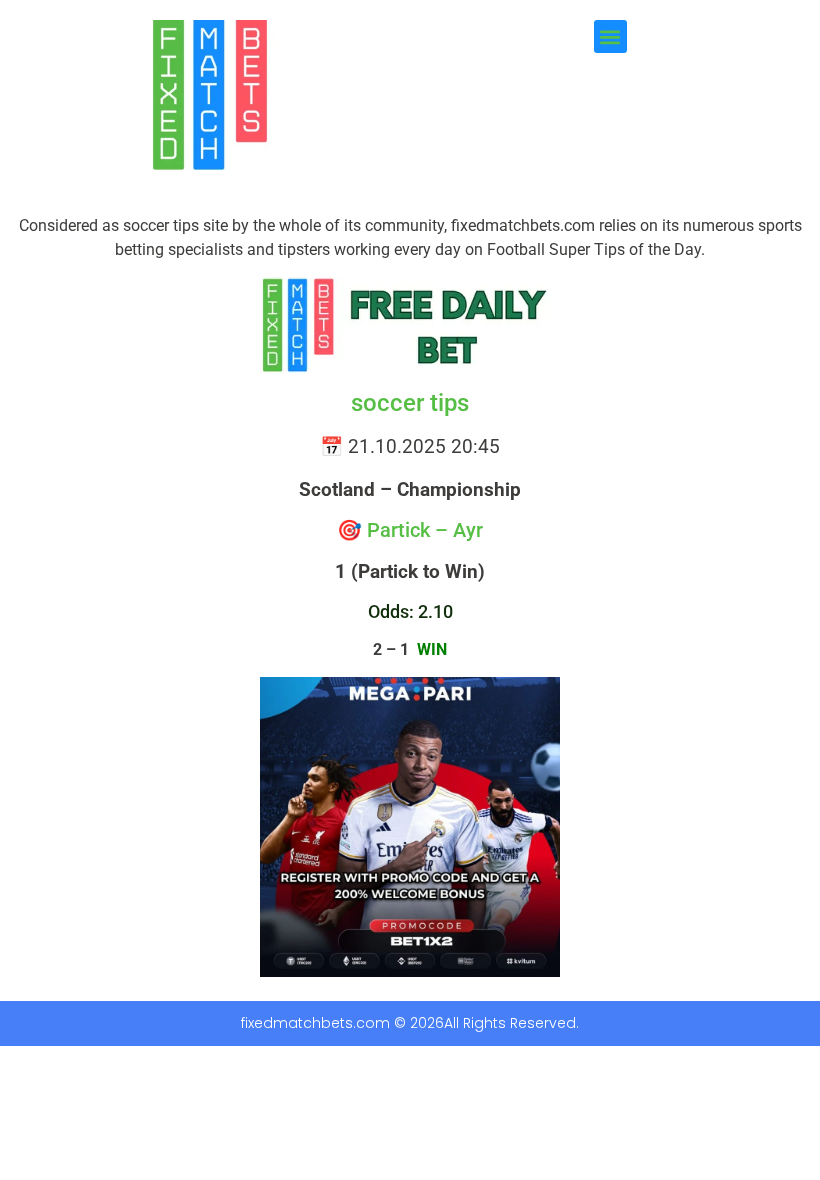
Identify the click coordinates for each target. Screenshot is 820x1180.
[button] (610, 36)
